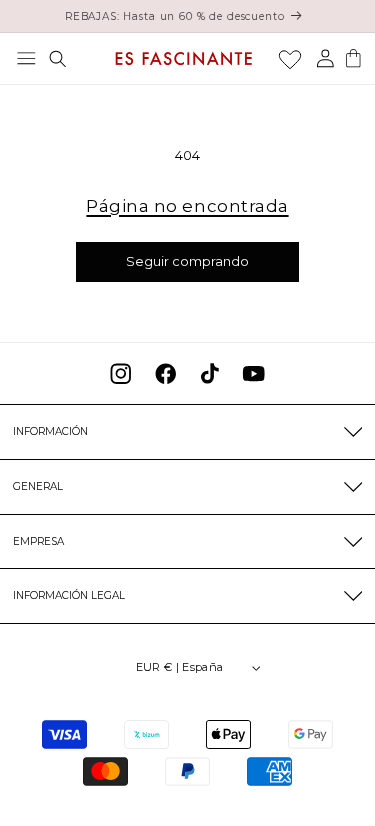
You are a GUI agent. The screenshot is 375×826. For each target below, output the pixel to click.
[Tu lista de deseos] (290, 59)
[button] (26, 58)
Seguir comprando (187, 261)
